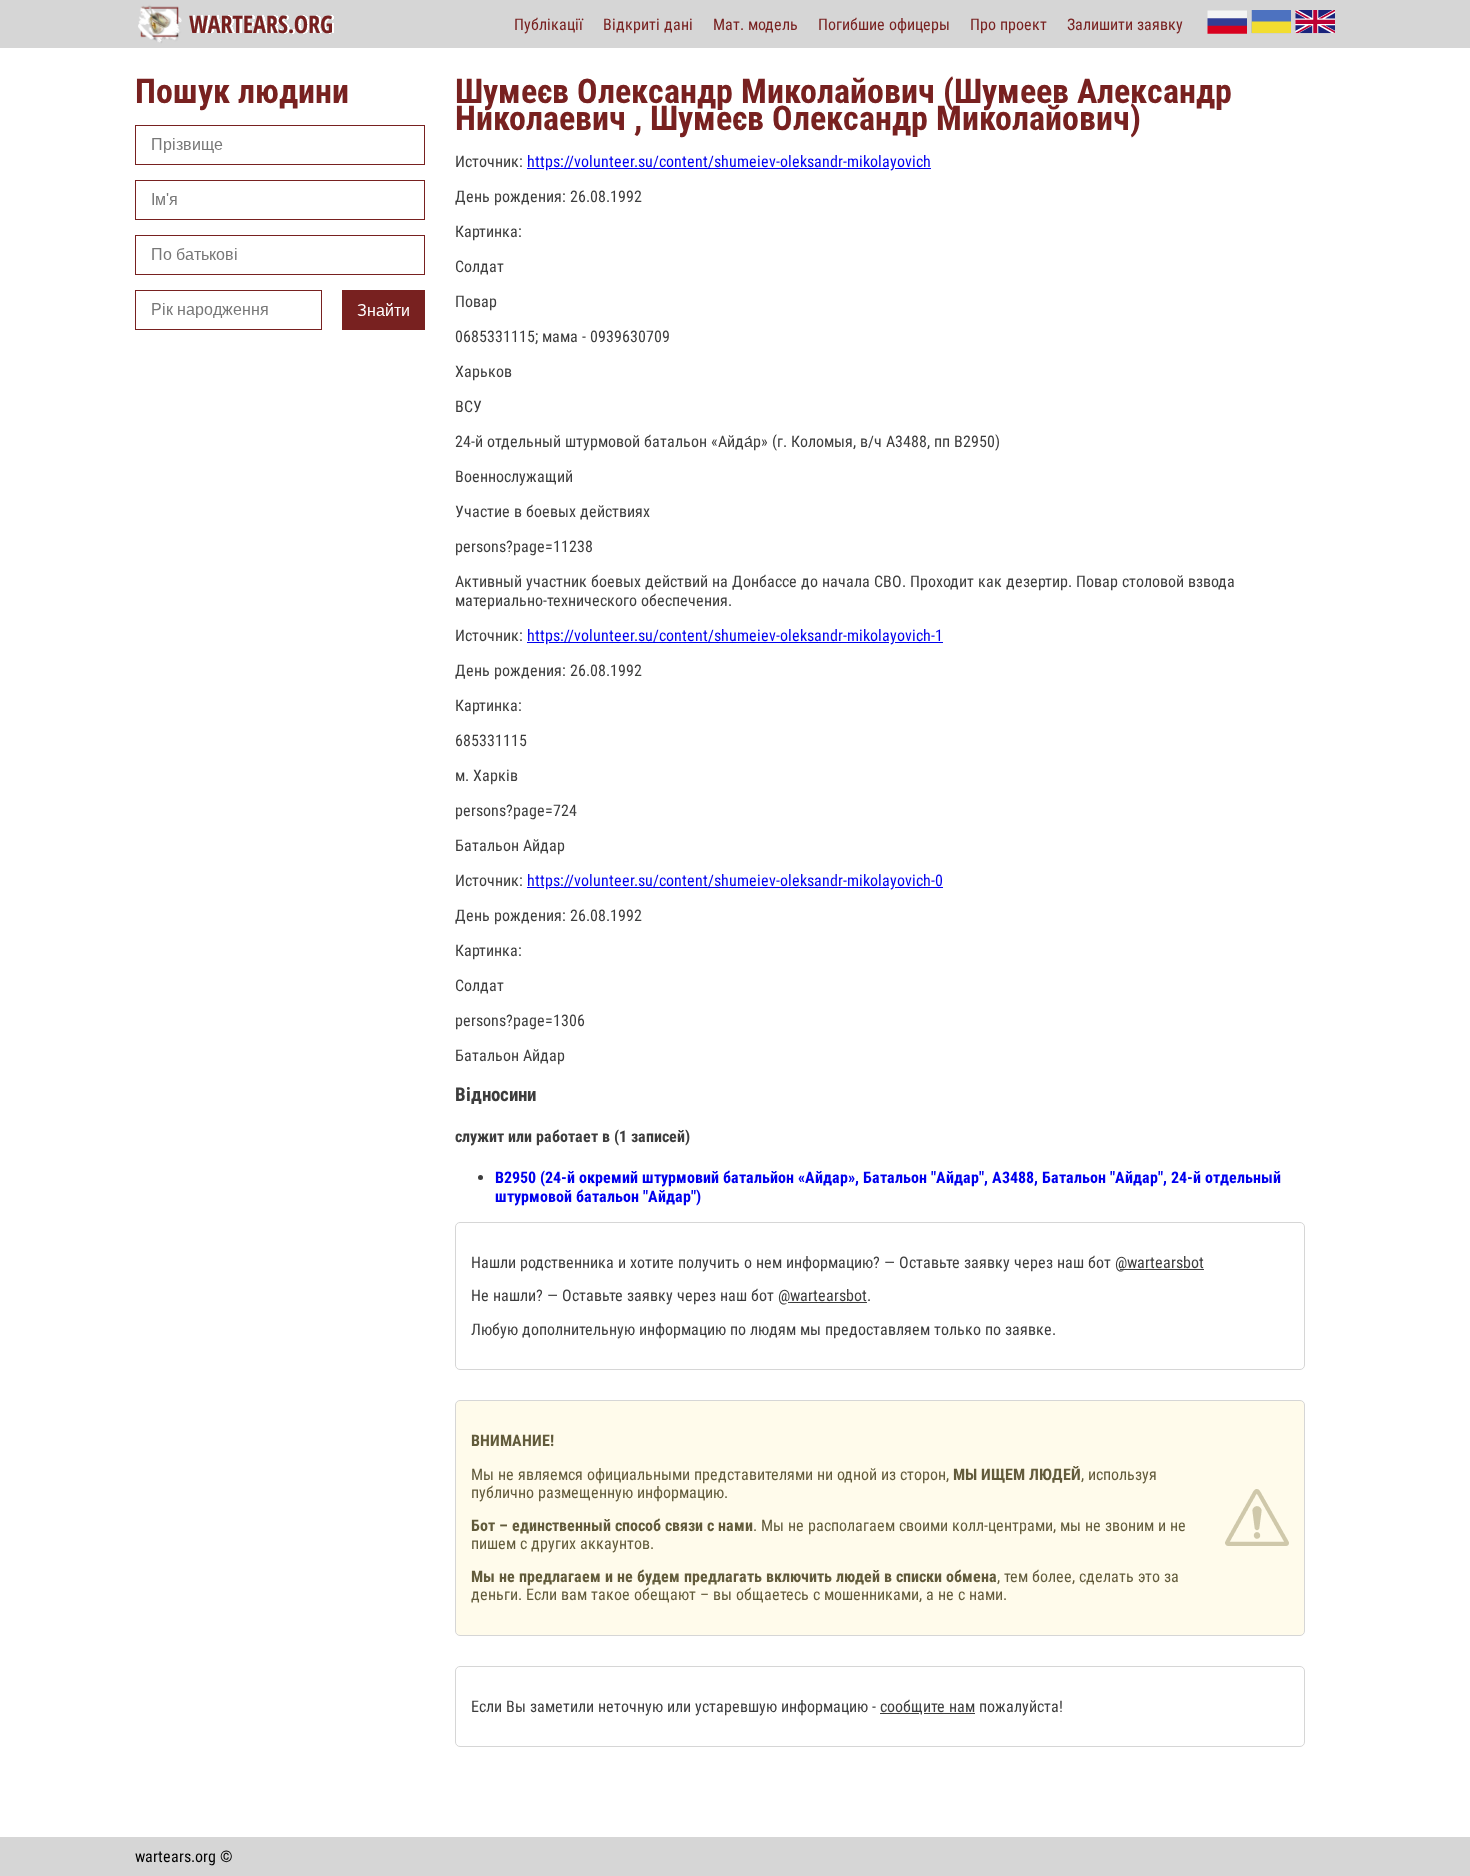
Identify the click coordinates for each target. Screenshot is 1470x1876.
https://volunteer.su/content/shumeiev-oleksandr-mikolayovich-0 (735, 880)
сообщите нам (927, 1706)
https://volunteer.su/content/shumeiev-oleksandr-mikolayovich (729, 161)
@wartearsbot (1159, 1262)
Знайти (383, 310)
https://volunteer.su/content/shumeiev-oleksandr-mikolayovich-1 (735, 635)
